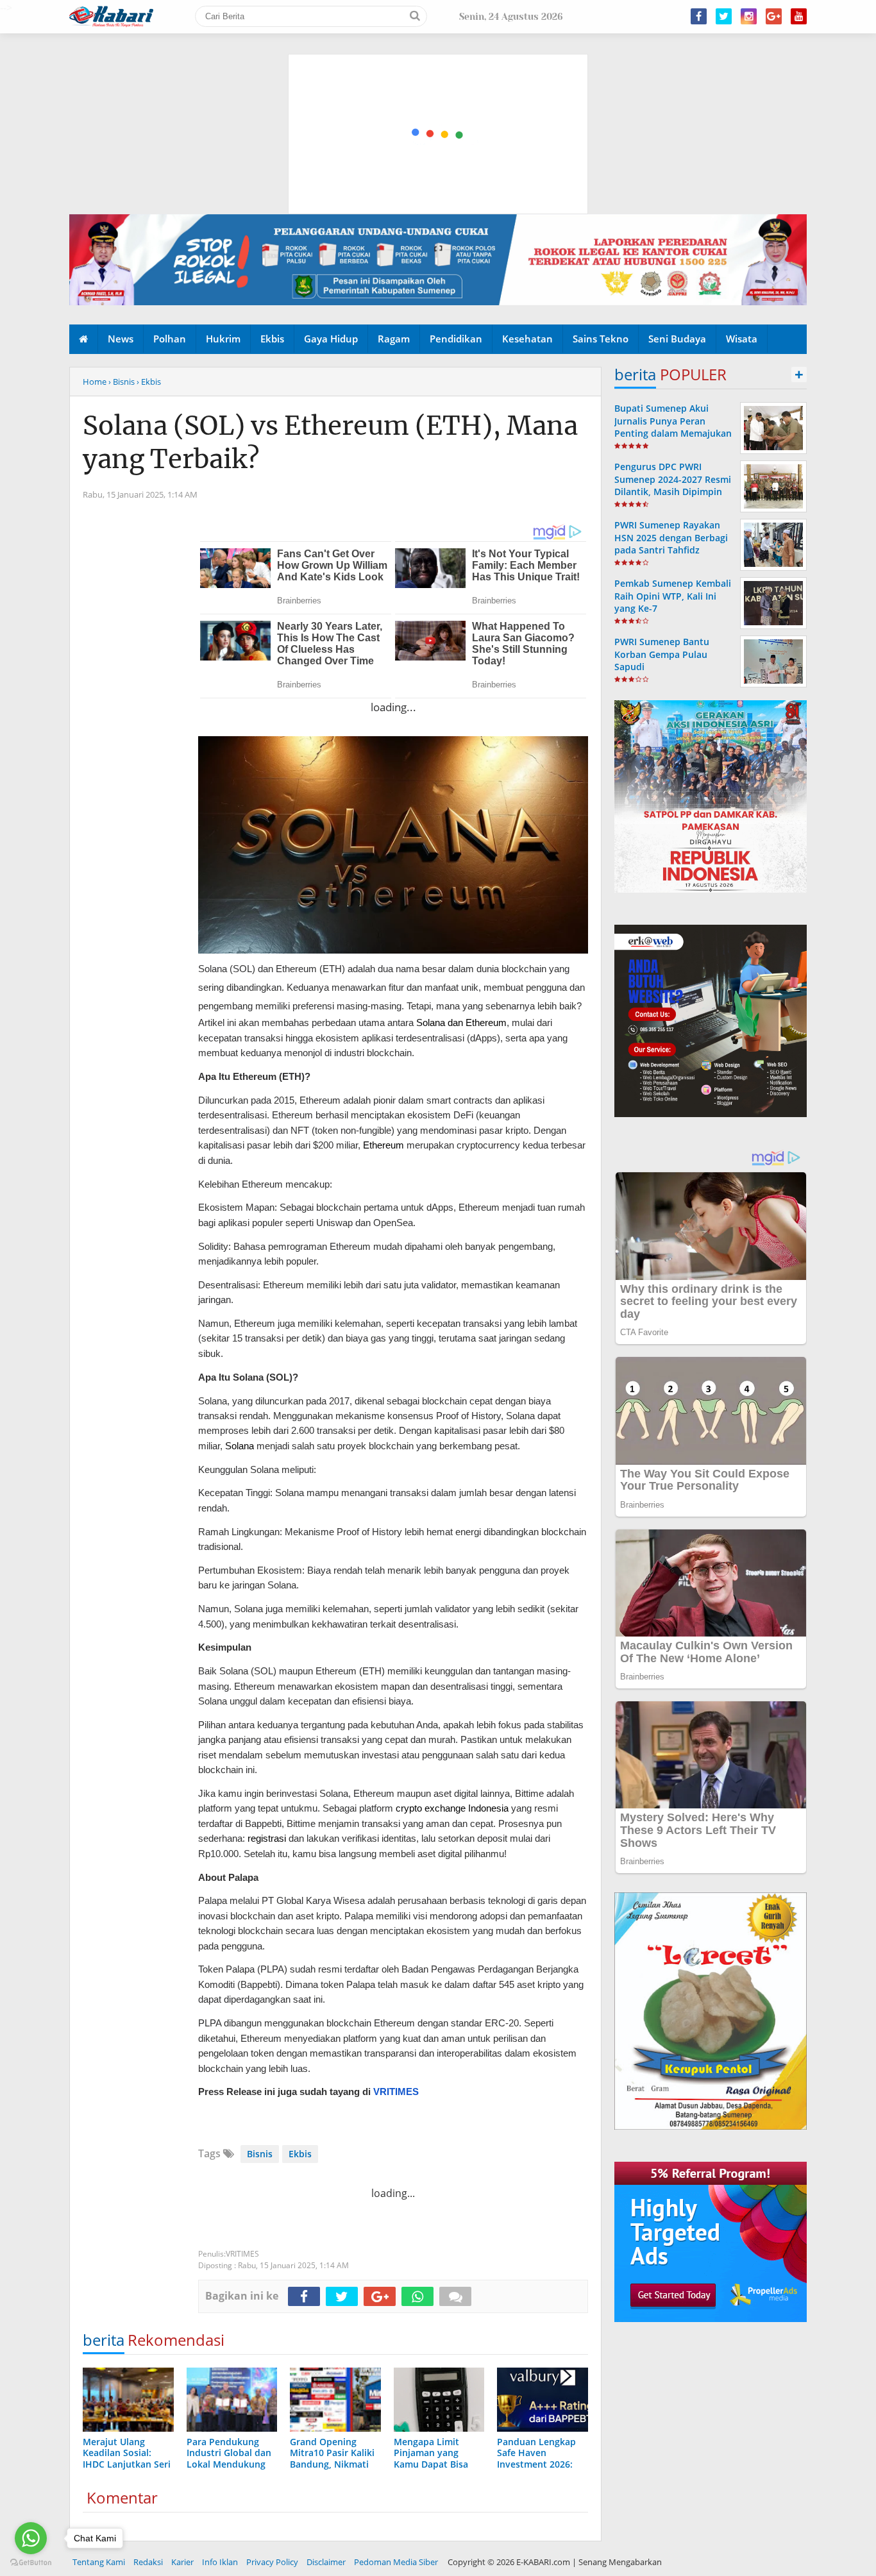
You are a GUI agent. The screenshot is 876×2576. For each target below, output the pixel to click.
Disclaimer (326, 2562)
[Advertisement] (439, 74)
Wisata (742, 339)
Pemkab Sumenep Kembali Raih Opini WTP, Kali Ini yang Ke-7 (673, 595)
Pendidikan (456, 339)
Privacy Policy (272, 2562)
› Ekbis (149, 382)
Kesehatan (527, 339)
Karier (182, 2562)
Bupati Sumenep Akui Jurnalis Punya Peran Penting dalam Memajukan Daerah (673, 427)
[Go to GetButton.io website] (31, 2563)
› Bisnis (122, 382)
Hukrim (223, 339)
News (121, 339)
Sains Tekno (601, 339)
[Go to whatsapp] (31, 2538)
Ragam (394, 339)
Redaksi (148, 2562)
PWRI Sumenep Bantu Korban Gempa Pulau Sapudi (662, 654)
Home (95, 382)
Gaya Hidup (331, 339)
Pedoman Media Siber (396, 2562)
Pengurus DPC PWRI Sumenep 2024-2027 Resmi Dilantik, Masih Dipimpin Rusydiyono (673, 485)
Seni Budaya (677, 339)
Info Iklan (220, 2562)
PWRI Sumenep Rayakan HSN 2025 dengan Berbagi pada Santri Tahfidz (671, 537)
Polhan (170, 339)
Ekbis (272, 339)
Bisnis (260, 2154)
